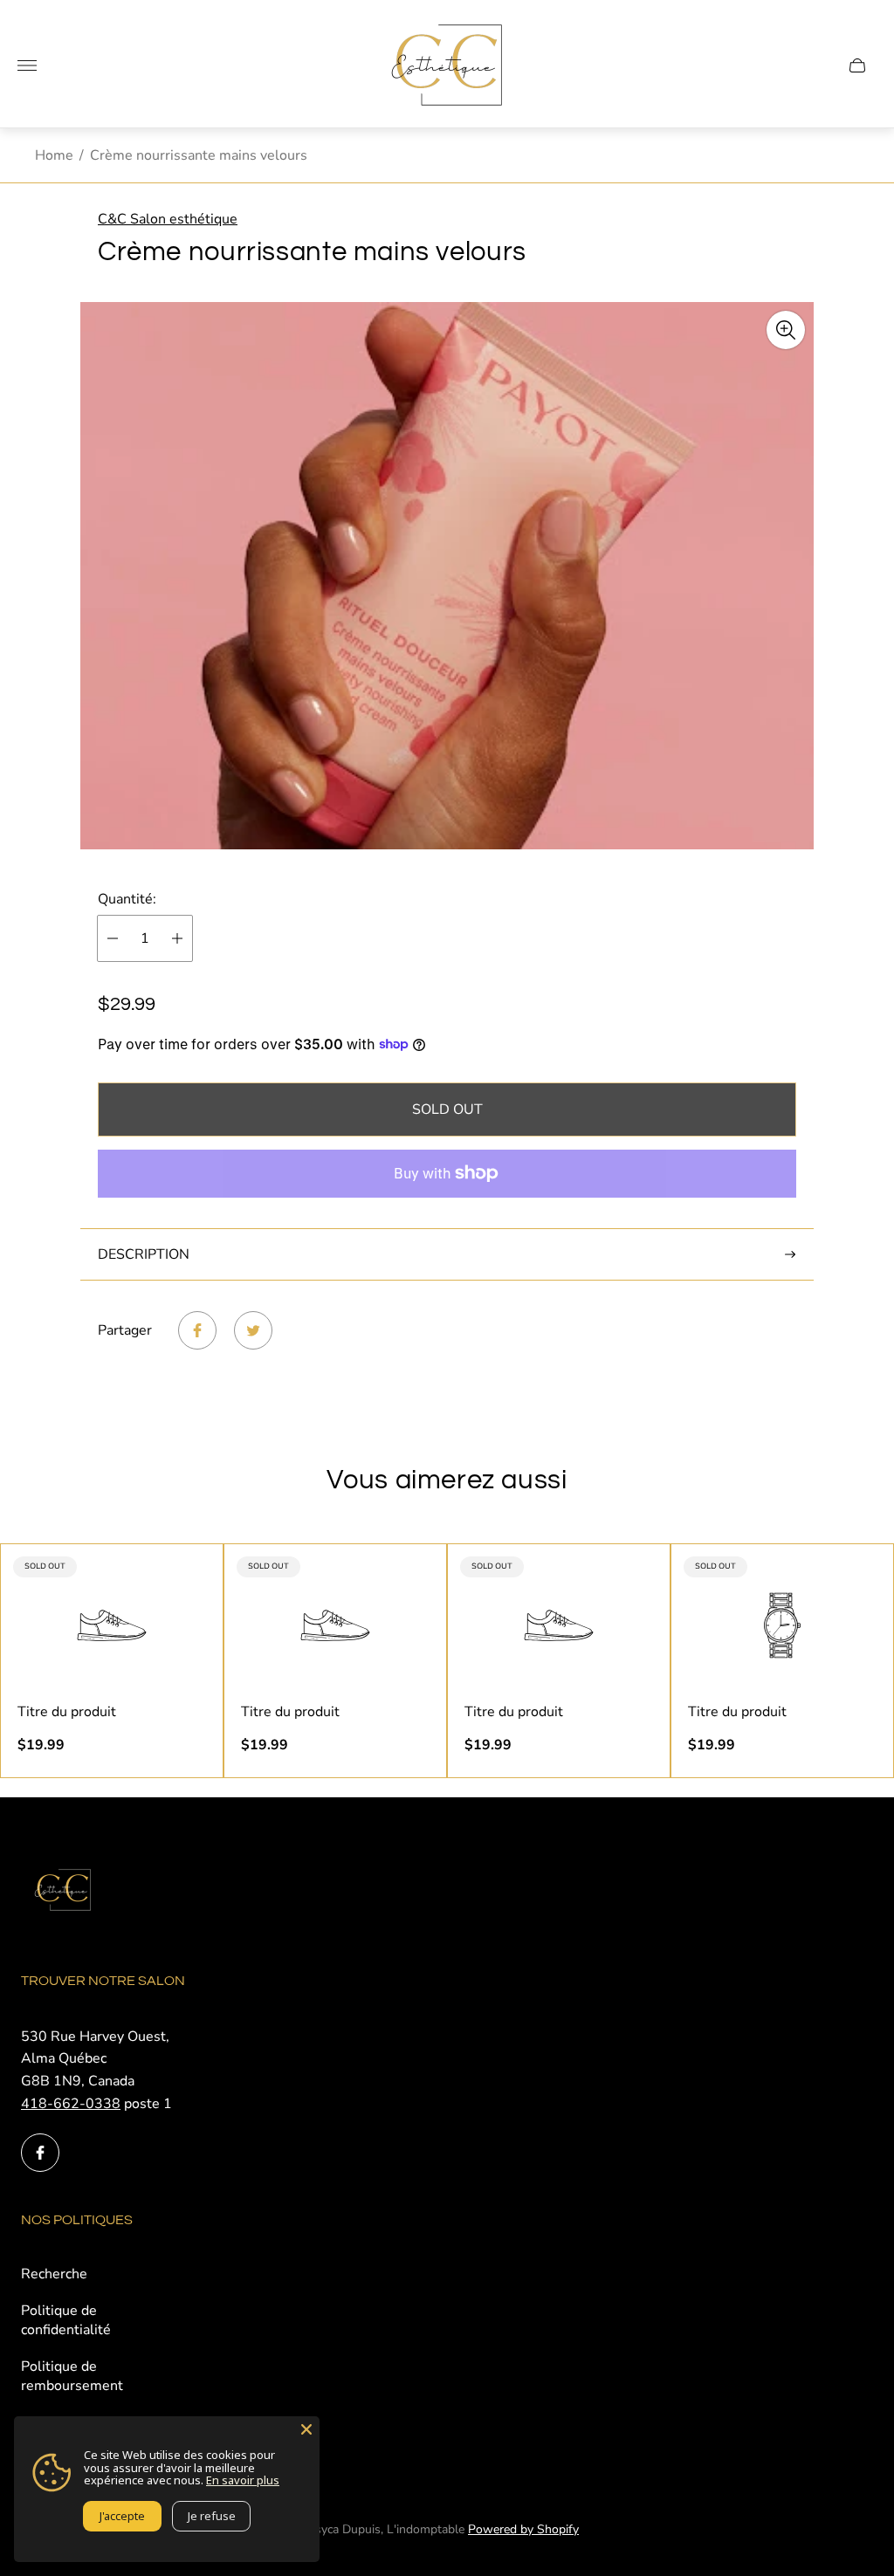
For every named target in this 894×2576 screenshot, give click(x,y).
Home (54, 155)
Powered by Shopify (523, 2529)
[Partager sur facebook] (197, 1330)
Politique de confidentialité (66, 2320)
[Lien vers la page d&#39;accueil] (65, 1892)
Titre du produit (67, 1712)
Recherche (54, 2274)
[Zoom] (786, 330)
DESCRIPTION (144, 1254)
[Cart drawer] (857, 65)
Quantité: (127, 899)
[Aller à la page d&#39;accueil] (447, 65)
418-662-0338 (71, 2104)
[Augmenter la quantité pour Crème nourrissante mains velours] (177, 938)
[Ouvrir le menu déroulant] (27, 65)
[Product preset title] (112, 1625)
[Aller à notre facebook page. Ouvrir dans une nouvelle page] (40, 2153)
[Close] (306, 2429)
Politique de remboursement (72, 2376)
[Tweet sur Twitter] (253, 1330)
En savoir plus (243, 2480)
